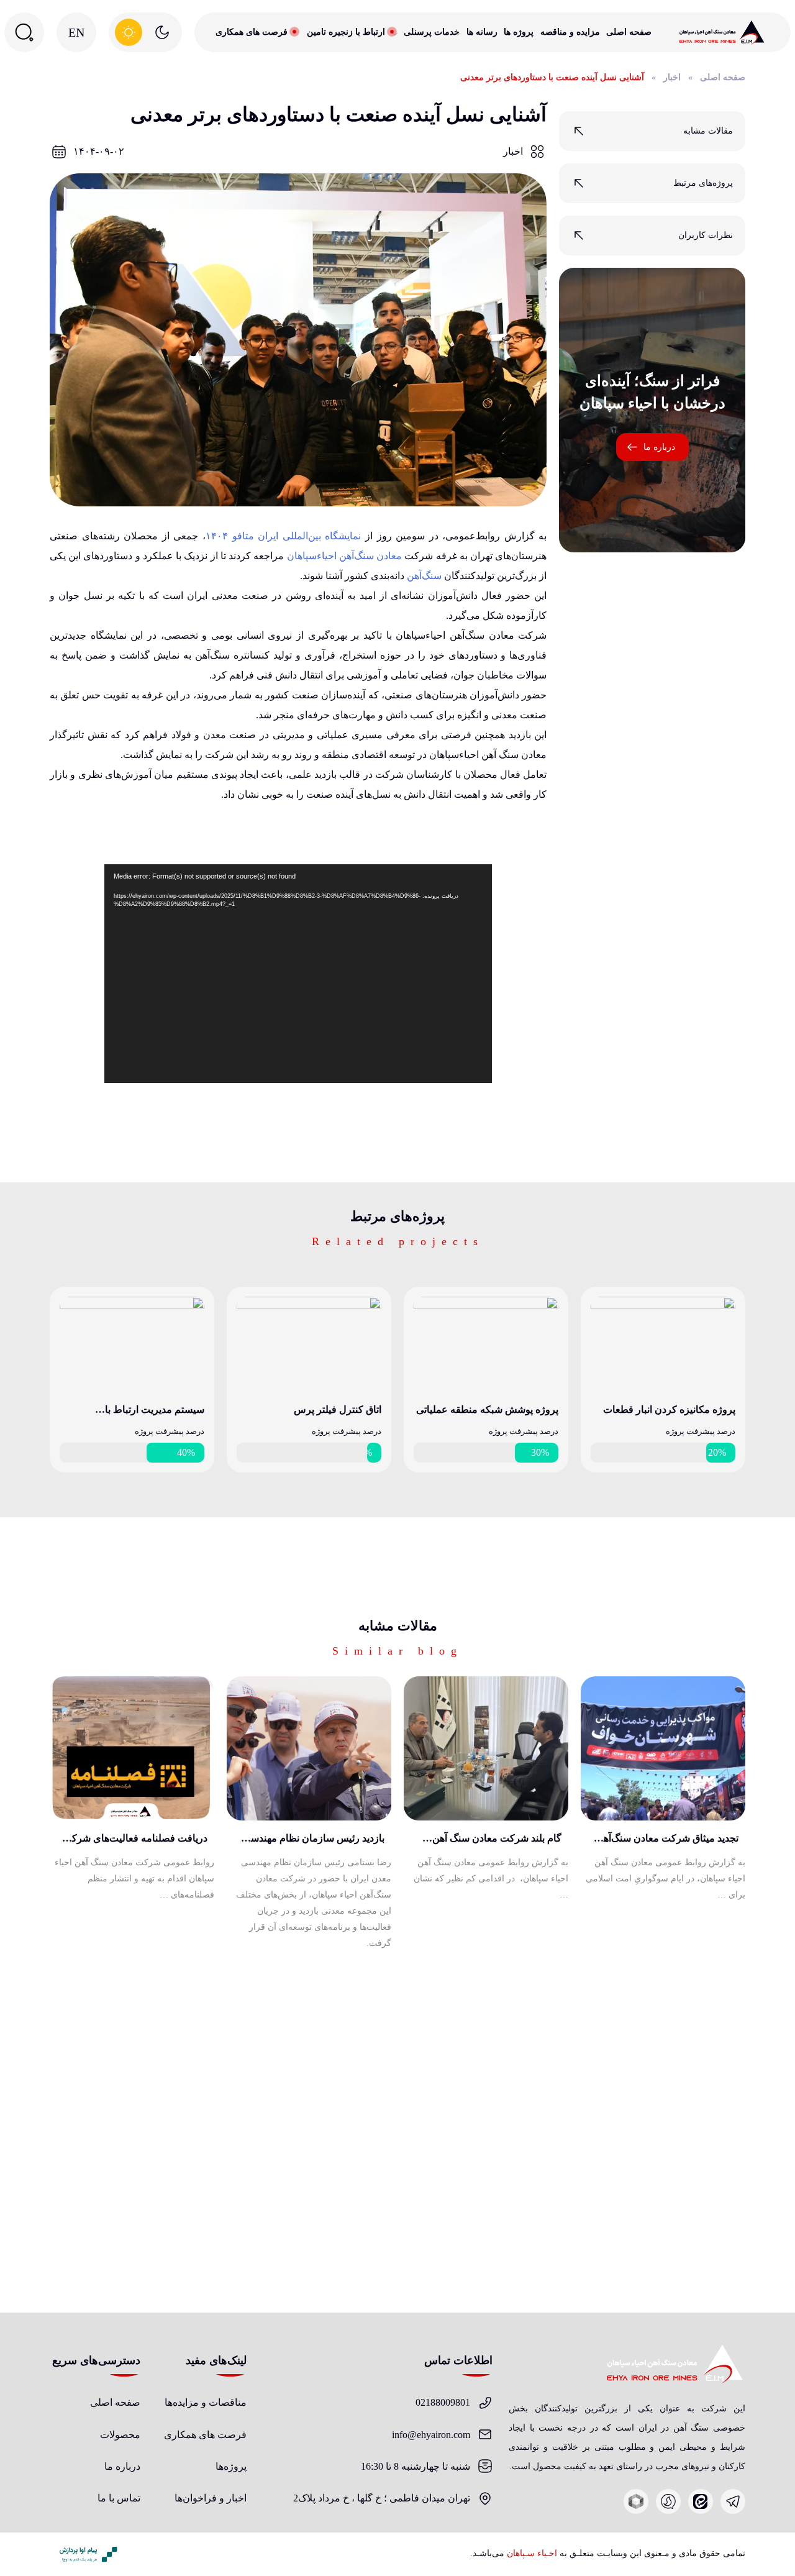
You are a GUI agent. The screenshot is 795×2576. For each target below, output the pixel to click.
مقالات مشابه (708, 131)
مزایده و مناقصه (570, 32)
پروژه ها (519, 32)
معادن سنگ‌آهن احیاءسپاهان (345, 556)
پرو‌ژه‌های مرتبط (703, 183)
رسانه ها (482, 32)
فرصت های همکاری (252, 32)
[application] (298, 974)
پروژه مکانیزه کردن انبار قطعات (669, 1409)
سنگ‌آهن (424, 576)
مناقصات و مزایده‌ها (206, 2402)
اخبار (672, 77)
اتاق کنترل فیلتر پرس (338, 1409)
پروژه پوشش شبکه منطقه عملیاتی (487, 1409)
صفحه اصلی (629, 32)
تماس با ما (119, 2498)
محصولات (120, 2435)
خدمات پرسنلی (432, 32)
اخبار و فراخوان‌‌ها (211, 2498)
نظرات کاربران (706, 235)
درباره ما (659, 447)
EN (76, 32)
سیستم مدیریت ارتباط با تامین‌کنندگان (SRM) (155, 1412)
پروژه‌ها (231, 2466)
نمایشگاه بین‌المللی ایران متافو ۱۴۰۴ (283, 536)
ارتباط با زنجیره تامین (346, 32)
